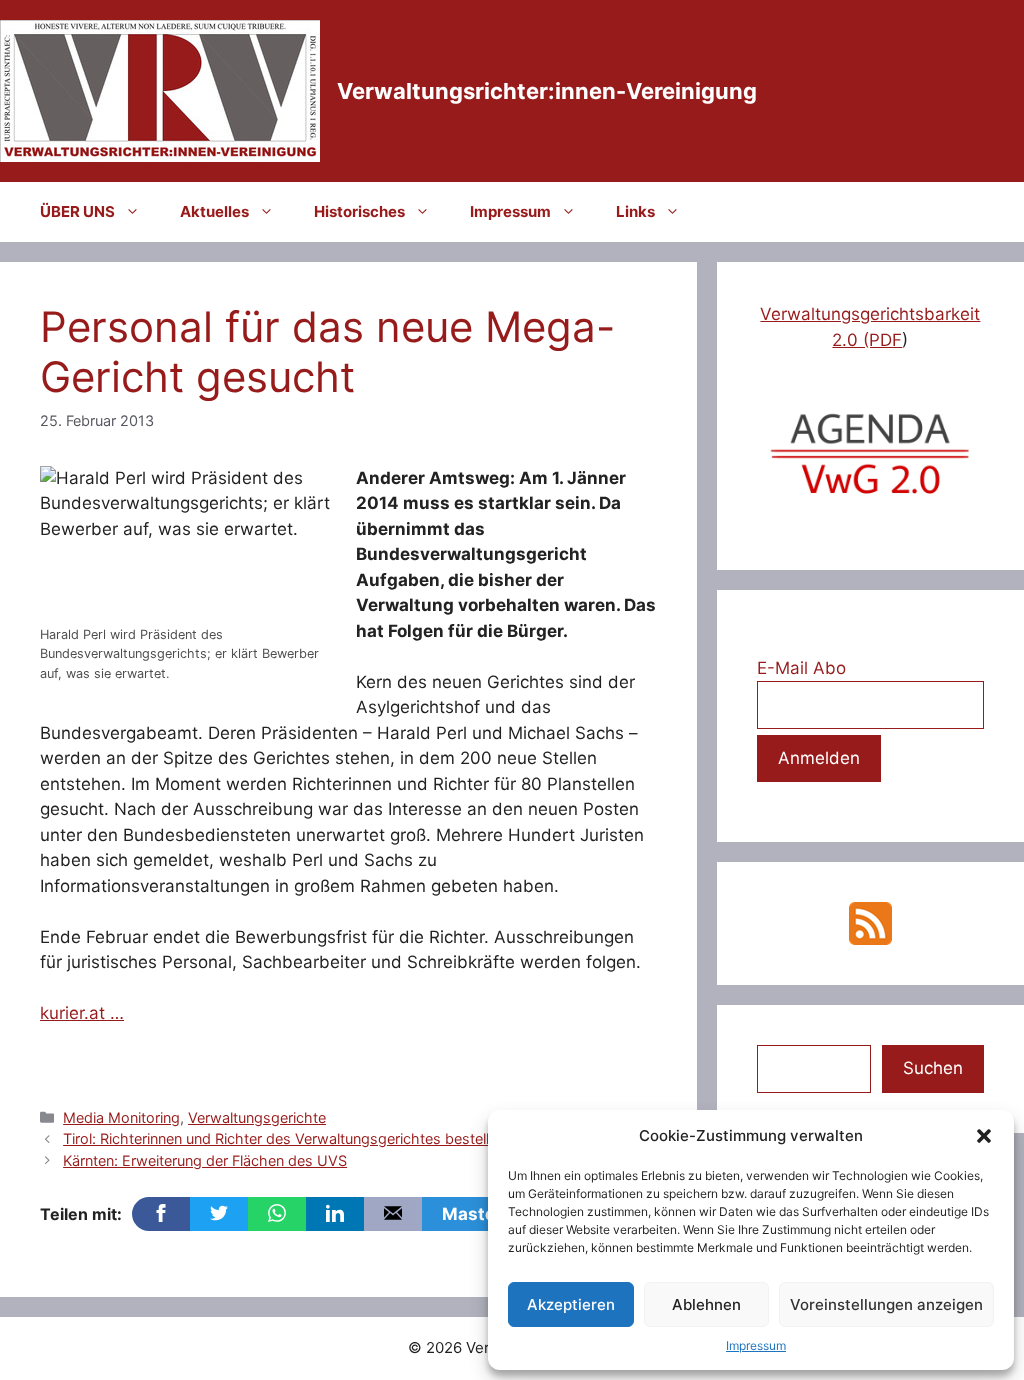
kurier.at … (82, 1013)
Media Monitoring (121, 1117)
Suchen (933, 1068)
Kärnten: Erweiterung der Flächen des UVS (205, 1160)
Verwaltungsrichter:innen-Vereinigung (547, 91)
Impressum (756, 1345)
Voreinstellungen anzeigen (886, 1304)
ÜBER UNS (77, 211)
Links (635, 211)
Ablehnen (706, 1304)
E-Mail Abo (801, 668)
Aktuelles (214, 211)
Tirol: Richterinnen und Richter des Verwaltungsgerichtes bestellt (278, 1138)
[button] (984, 1136)
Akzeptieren (571, 1304)
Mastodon (484, 1214)
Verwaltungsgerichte (257, 1117)
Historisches (359, 211)
